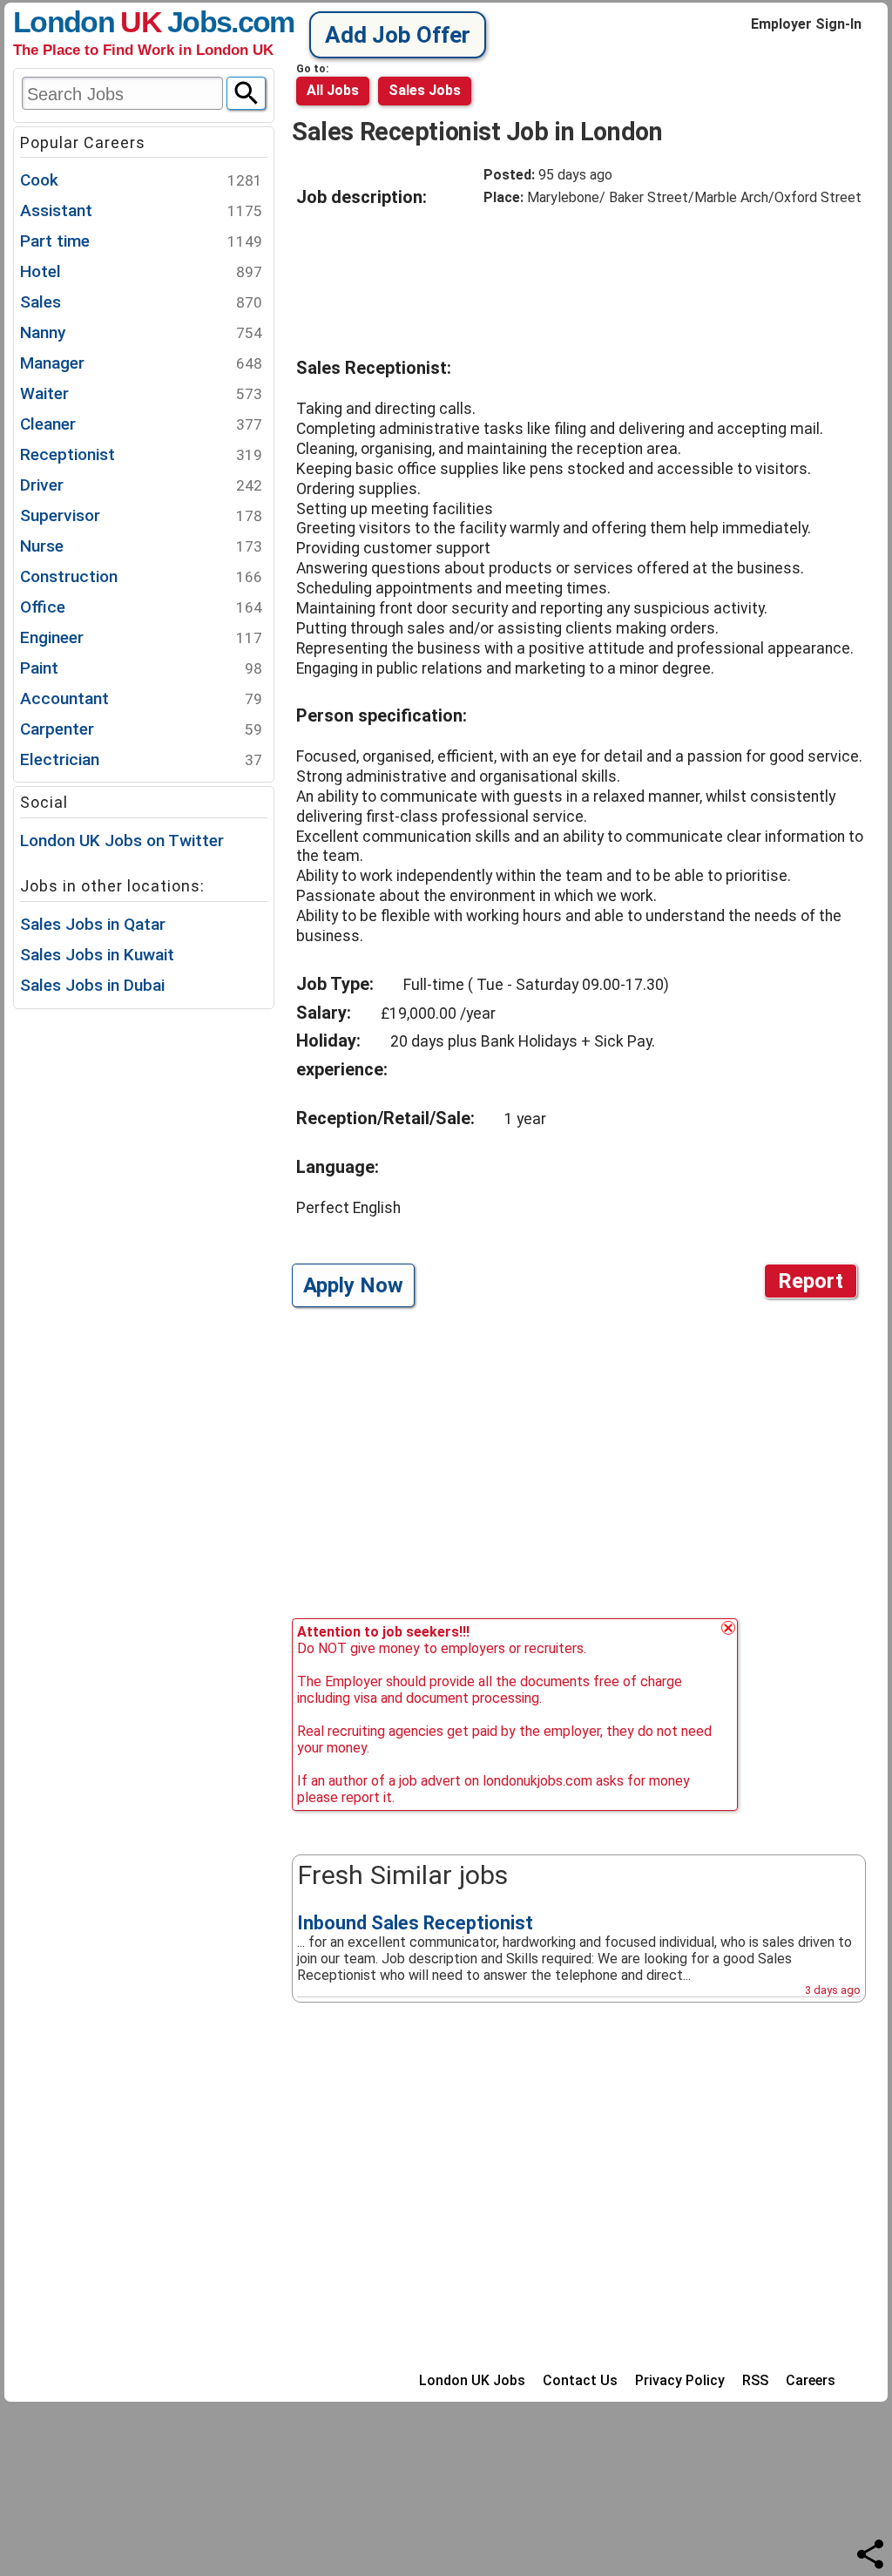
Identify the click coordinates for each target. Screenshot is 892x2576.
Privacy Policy (680, 2380)
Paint (141, 668)
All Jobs (333, 90)
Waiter (141, 393)
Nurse (141, 546)
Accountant (141, 698)
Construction (141, 576)
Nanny (141, 332)
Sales (141, 302)
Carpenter (141, 729)
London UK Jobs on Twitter (122, 841)
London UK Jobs (472, 2380)
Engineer (141, 637)
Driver (141, 485)
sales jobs (425, 90)
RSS (755, 2380)
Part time (141, 241)
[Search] (246, 93)
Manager (141, 363)
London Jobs (122, 22)
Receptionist (141, 454)
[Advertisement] (623, 275)
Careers (811, 2380)
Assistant (141, 210)
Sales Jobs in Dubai (92, 985)
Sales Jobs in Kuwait (97, 955)
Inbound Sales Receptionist (415, 1923)
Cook (141, 180)
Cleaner (141, 424)
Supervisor (141, 515)
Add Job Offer (398, 35)
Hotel (141, 271)
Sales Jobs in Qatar (93, 924)
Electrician (141, 759)
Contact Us (580, 2380)
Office (141, 607)
